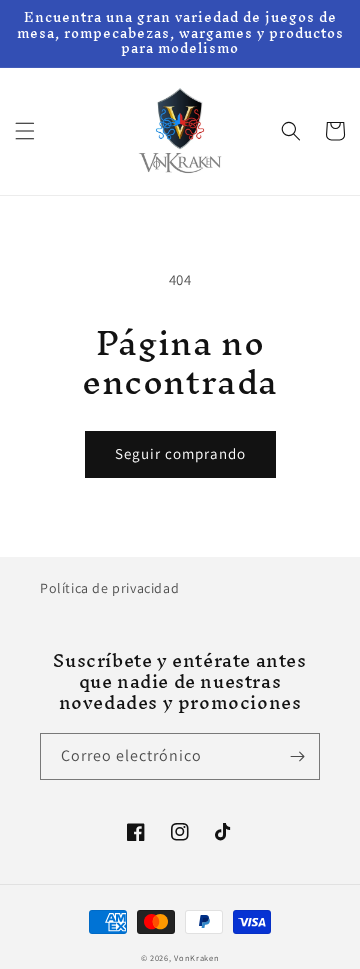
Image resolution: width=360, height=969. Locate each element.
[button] (25, 131)
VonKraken (196, 957)
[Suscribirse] (297, 756)
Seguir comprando (180, 453)
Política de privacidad (109, 588)
